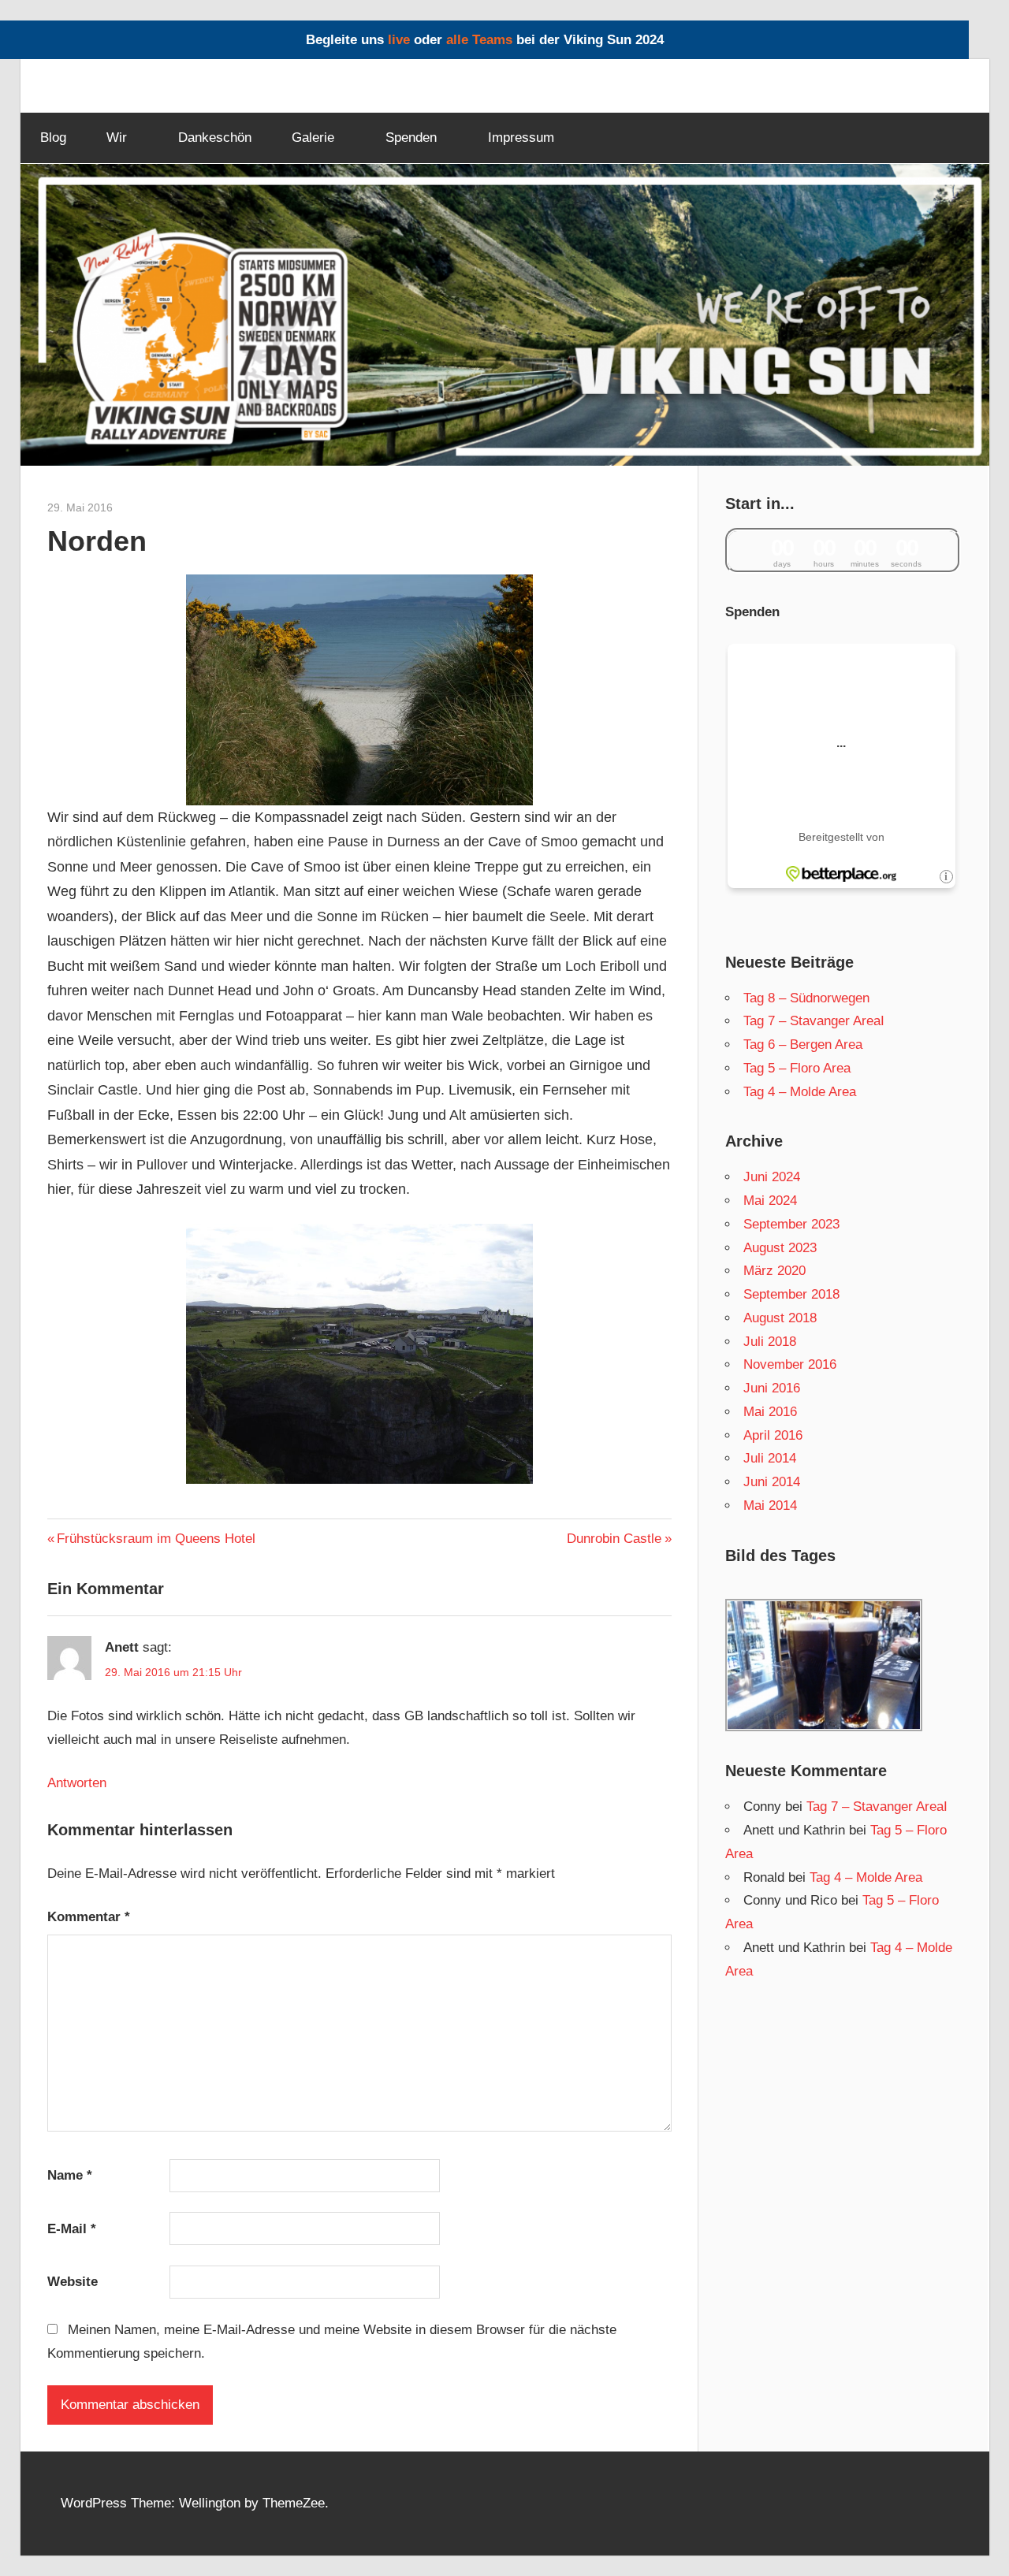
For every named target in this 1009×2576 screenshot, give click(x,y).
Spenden (411, 138)
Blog (53, 138)
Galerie (313, 138)
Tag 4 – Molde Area (800, 1092)
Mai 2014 (770, 1505)
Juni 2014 (772, 1482)
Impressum (521, 138)
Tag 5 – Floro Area (797, 1068)
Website (73, 2282)
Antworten (77, 1783)
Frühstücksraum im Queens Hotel (156, 1539)
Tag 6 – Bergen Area (803, 1045)
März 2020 (774, 1271)
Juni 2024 (772, 1177)
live (399, 40)
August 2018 (780, 1318)
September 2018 (791, 1294)
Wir (117, 138)
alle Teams (479, 40)
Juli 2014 (770, 1458)
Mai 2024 (770, 1201)
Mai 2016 (770, 1412)
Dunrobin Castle (614, 1539)
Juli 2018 (770, 1342)
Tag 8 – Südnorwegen (806, 998)
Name (70, 2175)
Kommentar (89, 1917)
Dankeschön (215, 138)
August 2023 (780, 1248)
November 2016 (790, 1364)
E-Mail (72, 2229)
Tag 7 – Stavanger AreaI (814, 1021)
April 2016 (773, 1435)
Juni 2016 (772, 1388)
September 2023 (791, 1224)
